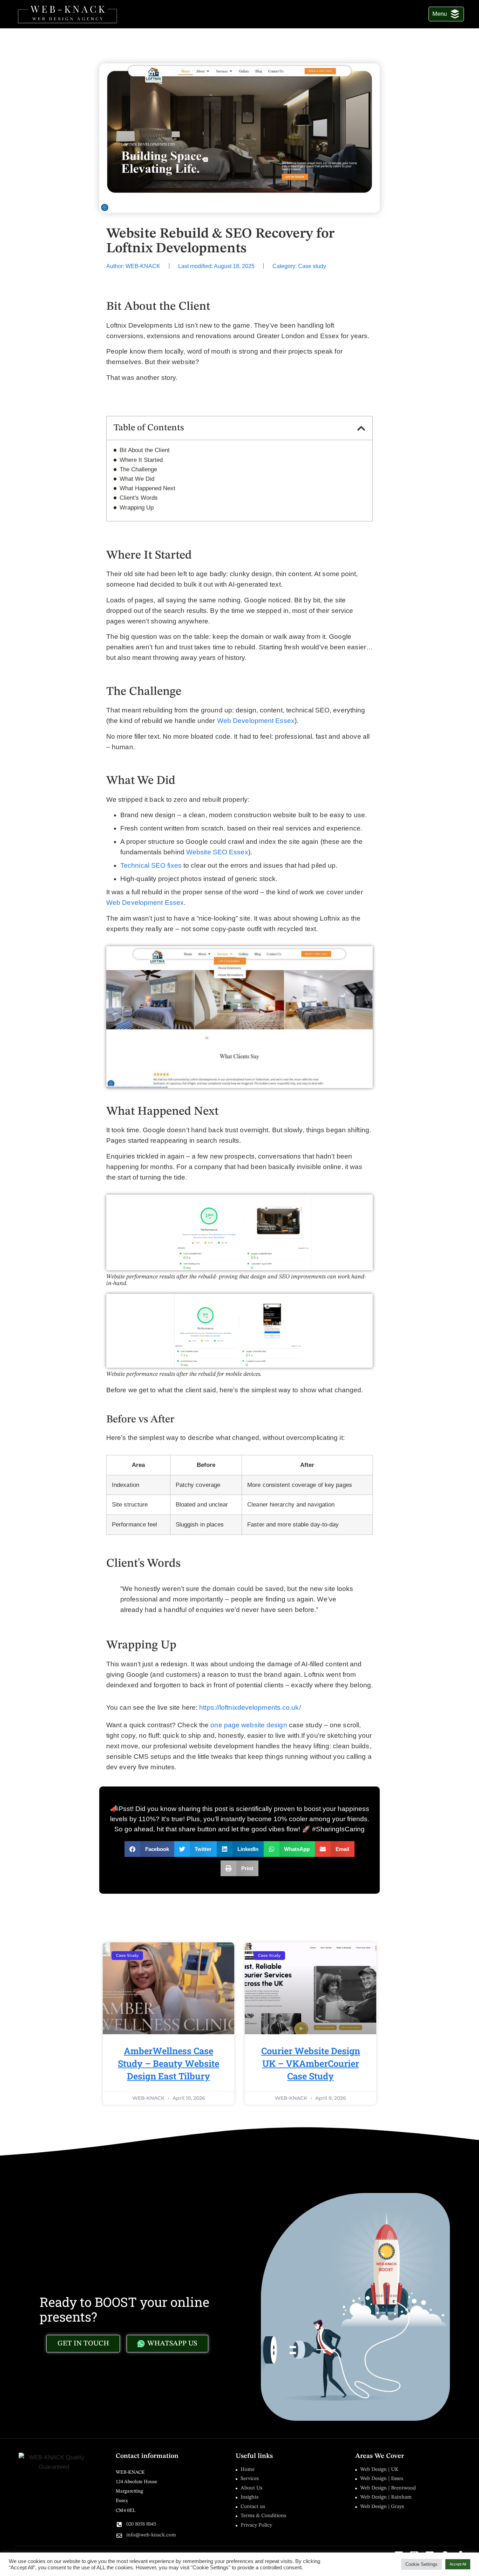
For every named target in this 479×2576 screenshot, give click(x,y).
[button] (361, 428)
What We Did (137, 479)
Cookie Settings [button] (421, 2564)
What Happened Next (147, 488)
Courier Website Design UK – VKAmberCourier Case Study (311, 2063)
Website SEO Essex (217, 852)
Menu (440, 14)
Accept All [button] (458, 2564)
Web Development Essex (256, 721)
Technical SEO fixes (151, 865)
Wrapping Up (137, 508)
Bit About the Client (145, 450)
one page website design (249, 1725)
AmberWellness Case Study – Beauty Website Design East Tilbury (168, 2063)
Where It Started (141, 460)
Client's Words (139, 498)
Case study (312, 266)
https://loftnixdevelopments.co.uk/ (250, 1707)
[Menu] (455, 14)
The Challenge (138, 470)
